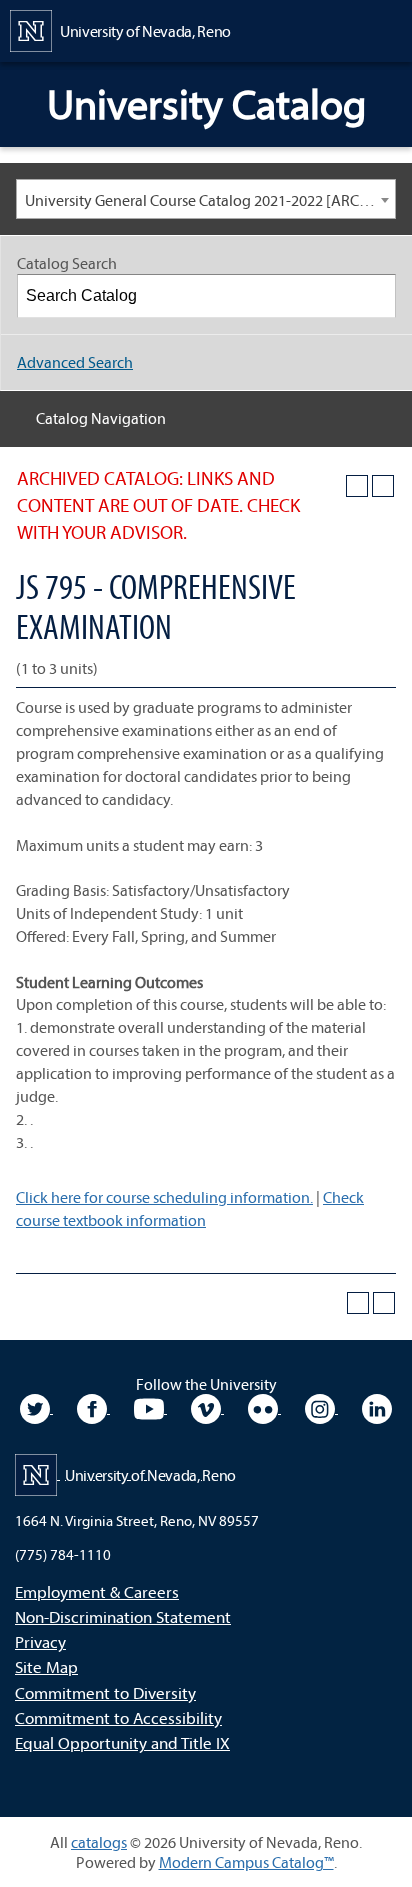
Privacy (40, 1641)
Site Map (46, 1666)
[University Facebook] (93, 1407)
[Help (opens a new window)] (383, 486)
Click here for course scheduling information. (164, 1197)
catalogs (99, 1842)
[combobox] (206, 199)
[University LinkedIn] (377, 1407)
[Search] (375, 296)
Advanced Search (75, 362)
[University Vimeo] (207, 1407)
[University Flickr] (264, 1407)
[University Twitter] (36, 1407)
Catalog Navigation (101, 418)
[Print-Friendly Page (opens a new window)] (357, 486)
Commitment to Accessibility (118, 1717)
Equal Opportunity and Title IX (122, 1742)
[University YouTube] (150, 1407)
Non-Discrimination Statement (123, 1616)
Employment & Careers (97, 1591)
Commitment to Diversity (105, 1692)
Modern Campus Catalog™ (246, 1862)
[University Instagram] (321, 1407)
